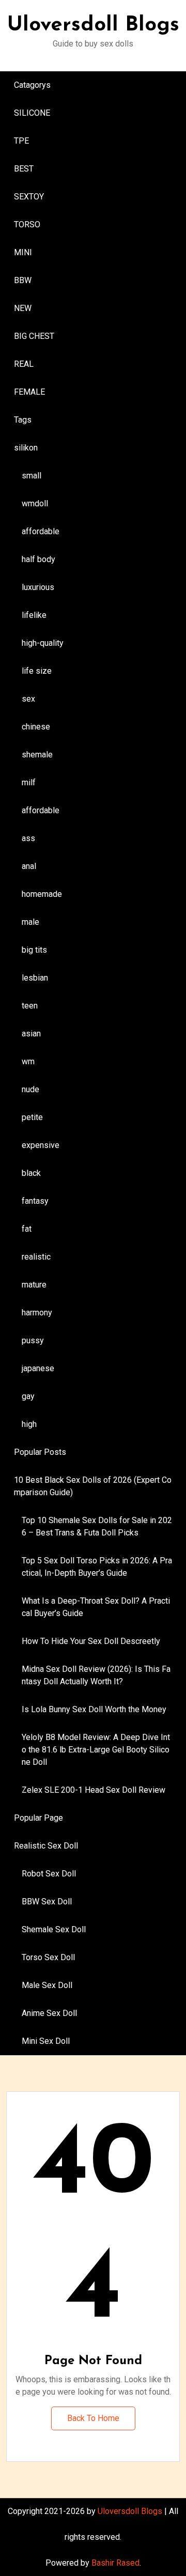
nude (30, 1089)
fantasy (35, 1201)
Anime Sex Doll (49, 2013)
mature (34, 1285)
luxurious (38, 587)
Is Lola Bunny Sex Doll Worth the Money (94, 1709)
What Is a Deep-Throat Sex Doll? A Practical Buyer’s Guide (96, 1607)
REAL (24, 364)
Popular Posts (40, 1452)
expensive (41, 1145)
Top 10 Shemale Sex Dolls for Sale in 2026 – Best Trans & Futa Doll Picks (97, 1526)
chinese (36, 727)
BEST (24, 169)
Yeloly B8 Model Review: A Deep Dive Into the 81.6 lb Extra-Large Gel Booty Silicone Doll (96, 1750)
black (31, 1173)
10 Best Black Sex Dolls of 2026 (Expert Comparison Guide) (93, 1486)
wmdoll (35, 503)
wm (28, 1061)
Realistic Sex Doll (46, 1846)
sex (28, 699)
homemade (42, 894)
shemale (37, 755)
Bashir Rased (115, 2563)
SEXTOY (29, 197)
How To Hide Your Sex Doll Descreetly (91, 1641)
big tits (34, 950)
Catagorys (32, 85)
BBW (23, 280)
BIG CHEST (34, 336)
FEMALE (29, 392)
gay (28, 1396)
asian (31, 1034)
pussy (33, 1340)
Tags (23, 420)
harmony (37, 1313)
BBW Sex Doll (47, 1902)
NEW (23, 308)
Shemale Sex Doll (54, 1929)
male (30, 922)
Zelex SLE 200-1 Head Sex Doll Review (94, 1790)
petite (32, 1117)
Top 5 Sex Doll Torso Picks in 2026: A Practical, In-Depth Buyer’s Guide (97, 1567)
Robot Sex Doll (49, 1874)
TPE (21, 141)
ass (28, 838)
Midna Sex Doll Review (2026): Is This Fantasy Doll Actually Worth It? (96, 1675)
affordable (41, 531)
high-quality (43, 643)
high (29, 1424)
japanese (38, 1368)
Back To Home (93, 2418)
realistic (36, 1257)
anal (29, 866)
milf (29, 782)
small (32, 476)
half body (38, 559)
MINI (23, 252)
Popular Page (38, 1818)
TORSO (27, 224)
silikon (26, 448)
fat (27, 1229)
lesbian (35, 978)
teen (30, 1006)
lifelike (34, 615)
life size (37, 671)
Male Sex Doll (47, 1985)
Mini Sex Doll (46, 2041)
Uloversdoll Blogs (93, 25)
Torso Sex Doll (48, 1957)
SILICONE (32, 113)
